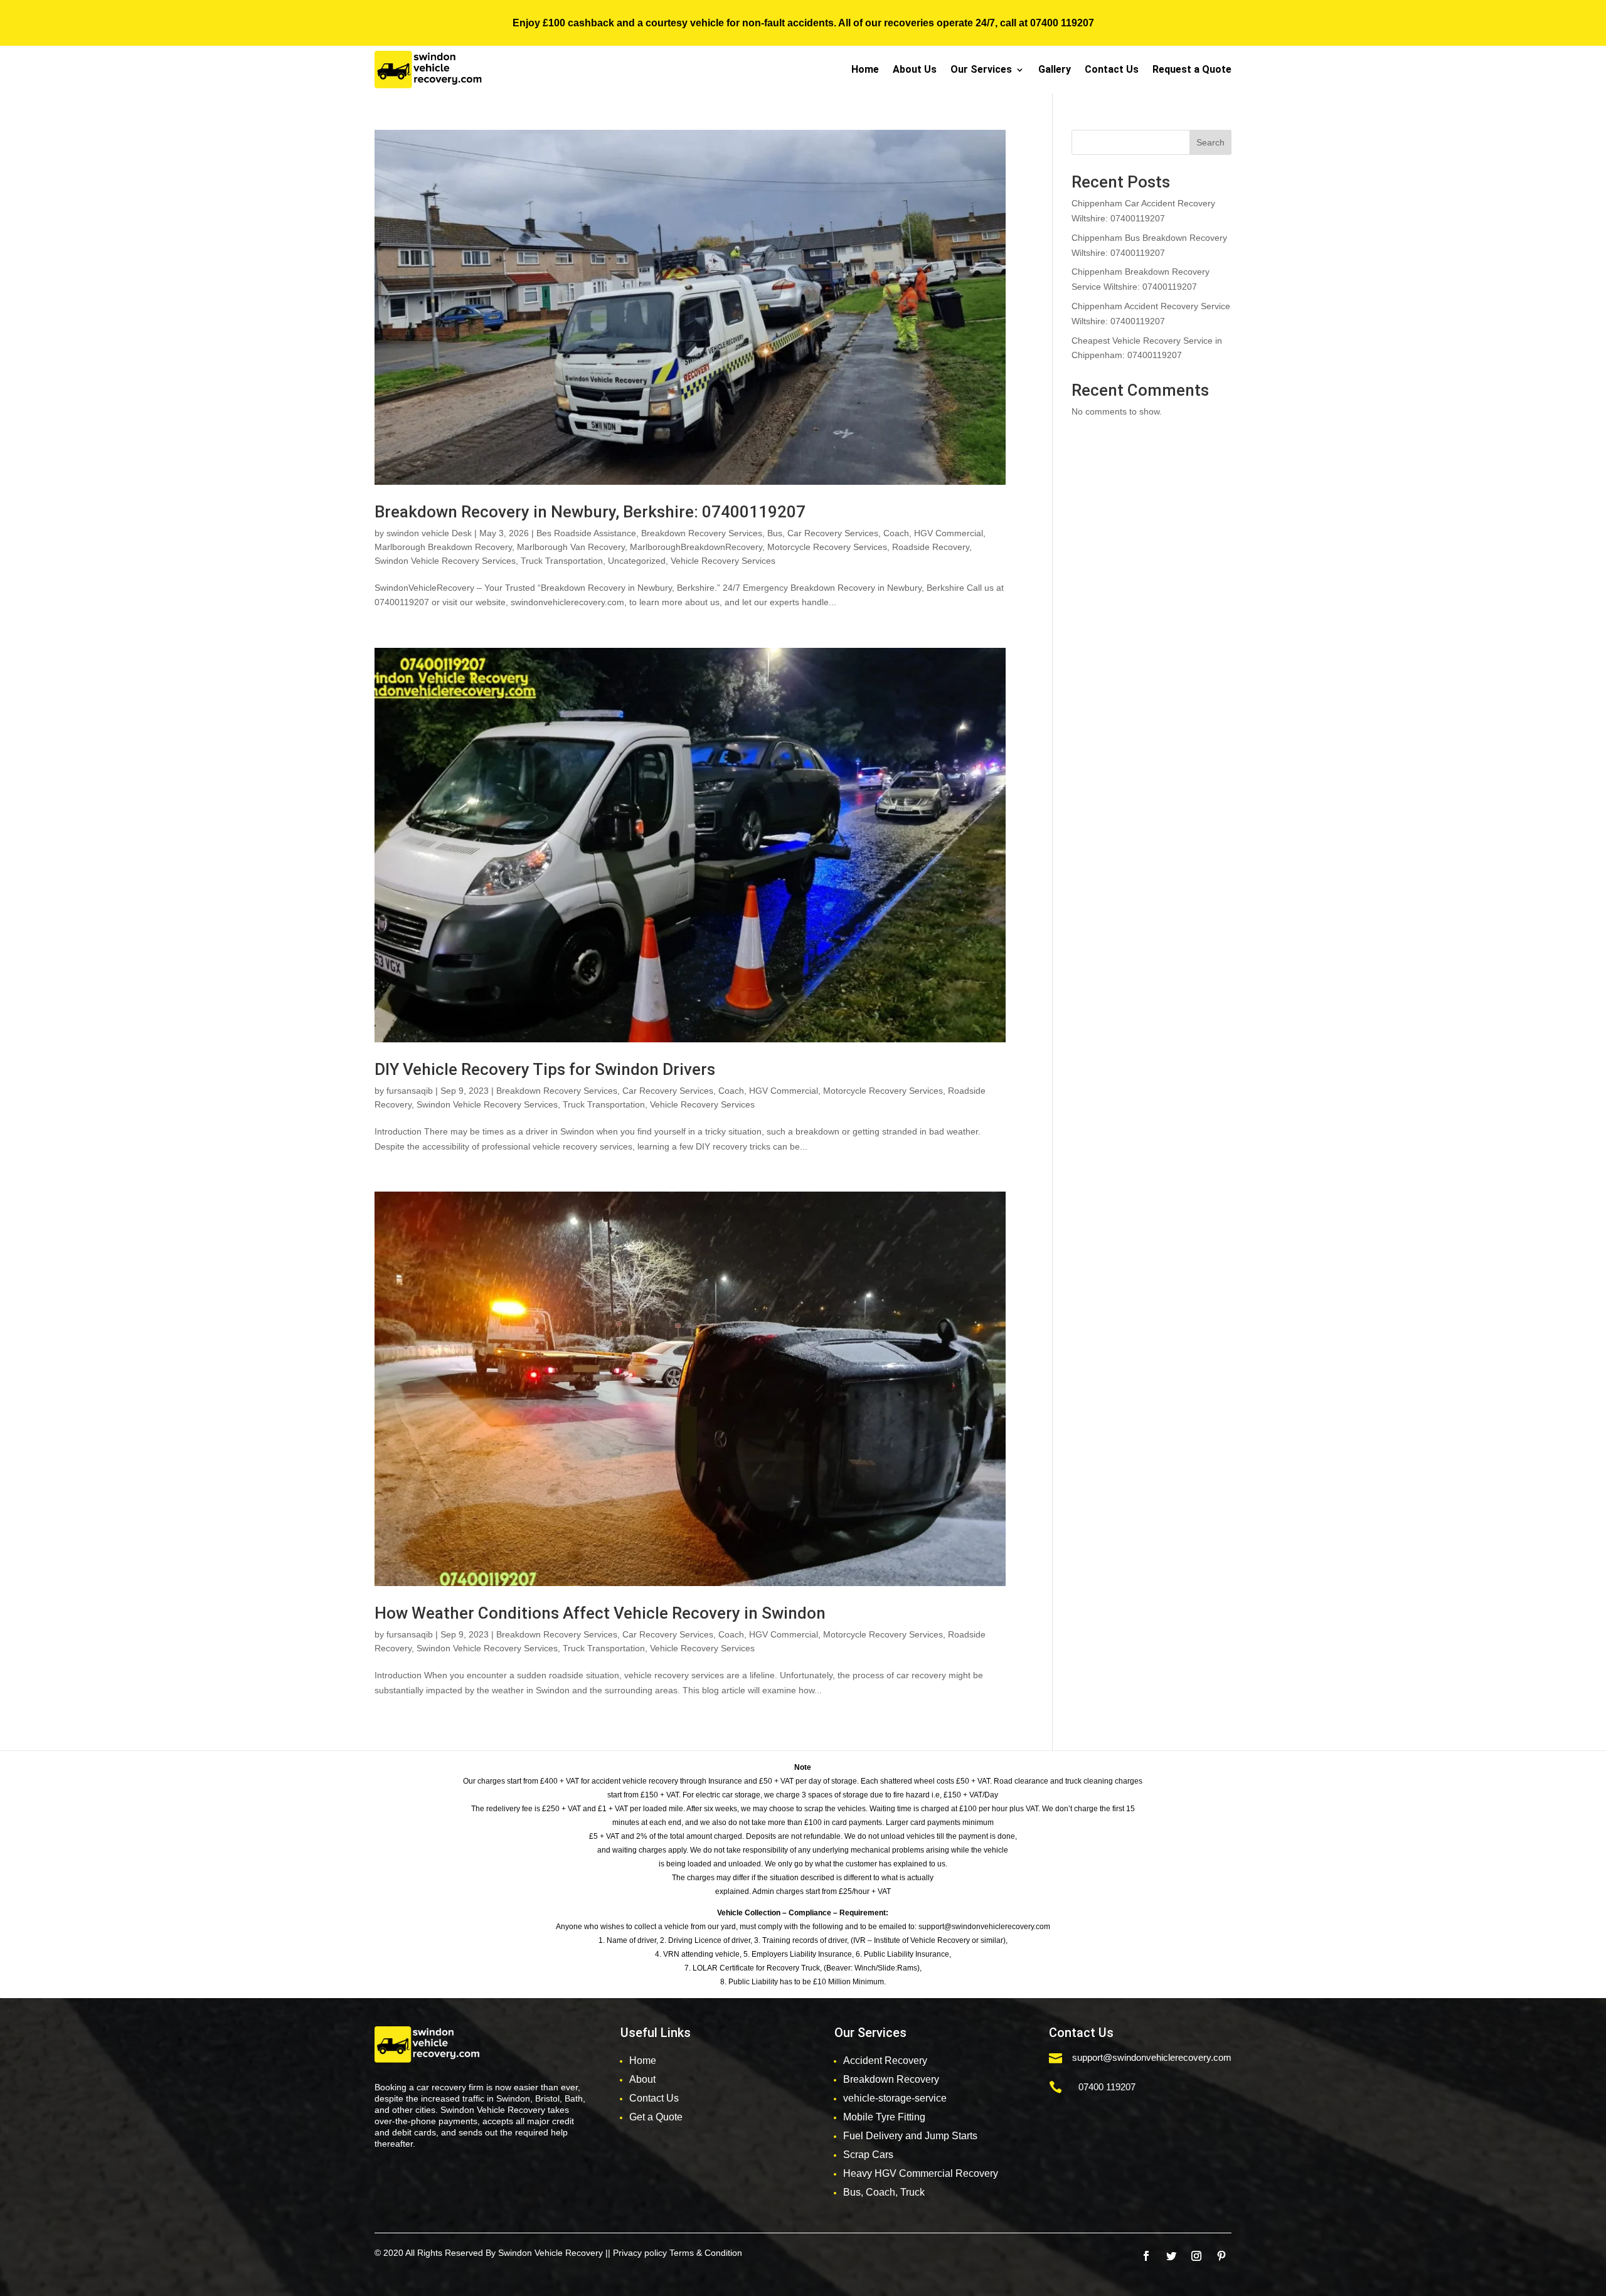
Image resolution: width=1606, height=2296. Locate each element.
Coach (896, 533)
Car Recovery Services (833, 533)
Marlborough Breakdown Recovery (443, 547)
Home (865, 69)
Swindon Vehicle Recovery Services (445, 561)
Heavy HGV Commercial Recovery (921, 2173)
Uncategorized (637, 561)
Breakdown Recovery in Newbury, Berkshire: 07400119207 (590, 512)
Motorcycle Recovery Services (827, 547)
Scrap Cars (868, 2155)
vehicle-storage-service (895, 2098)
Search (1210, 142)
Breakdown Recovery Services (702, 533)
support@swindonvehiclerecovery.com (1152, 2057)
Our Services (981, 69)
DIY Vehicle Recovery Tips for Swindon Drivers (545, 1069)
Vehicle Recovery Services (723, 561)
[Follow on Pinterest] (1221, 2256)
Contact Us (1112, 69)
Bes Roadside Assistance (586, 533)
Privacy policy (640, 2253)
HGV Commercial (949, 533)
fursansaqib (410, 1091)
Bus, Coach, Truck (884, 2192)
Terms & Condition (706, 2253)
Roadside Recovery (931, 547)
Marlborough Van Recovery (571, 547)
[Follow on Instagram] (1196, 2256)
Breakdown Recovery (891, 2079)
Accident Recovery (885, 2061)
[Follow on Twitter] (1171, 2256)
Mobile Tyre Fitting (884, 2117)
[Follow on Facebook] (1146, 2256)
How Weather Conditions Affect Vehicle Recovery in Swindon (600, 1613)
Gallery (1055, 69)
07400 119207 (1062, 23)
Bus (775, 533)
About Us (915, 69)
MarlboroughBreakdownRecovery (696, 547)
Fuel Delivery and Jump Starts (910, 2136)
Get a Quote (656, 2117)
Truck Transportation (562, 561)
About (642, 2079)
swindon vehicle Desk (429, 533)
